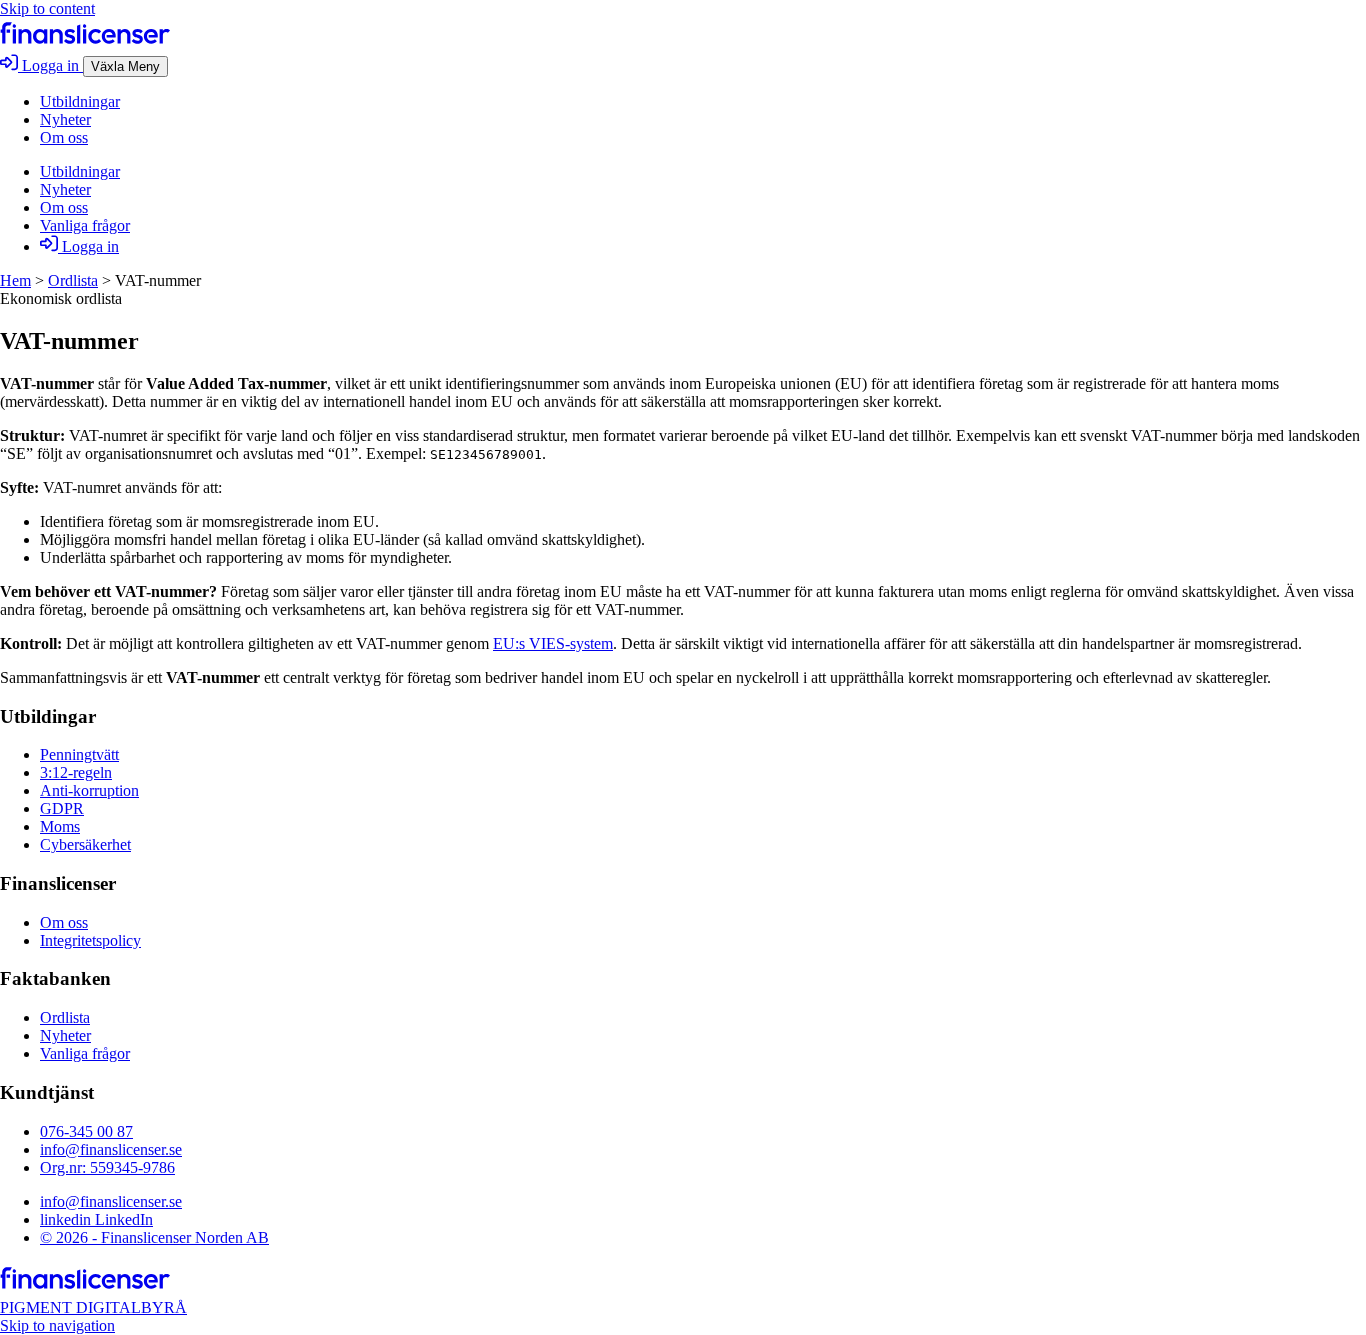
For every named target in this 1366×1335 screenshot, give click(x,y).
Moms (60, 826)
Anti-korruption (89, 790)
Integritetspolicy (90, 940)
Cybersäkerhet (85, 844)
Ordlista (73, 280)
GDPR (62, 808)
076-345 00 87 (86, 1131)
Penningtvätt (79, 754)
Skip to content (47, 8)
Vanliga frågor (85, 225)
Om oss (64, 137)
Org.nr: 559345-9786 (107, 1167)
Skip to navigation (57, 1325)
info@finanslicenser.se (111, 1149)
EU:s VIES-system (553, 643)
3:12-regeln (76, 772)
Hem (15, 280)
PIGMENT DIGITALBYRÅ (93, 1307)
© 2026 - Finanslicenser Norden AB (154, 1237)
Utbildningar (80, 101)
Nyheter (65, 119)
